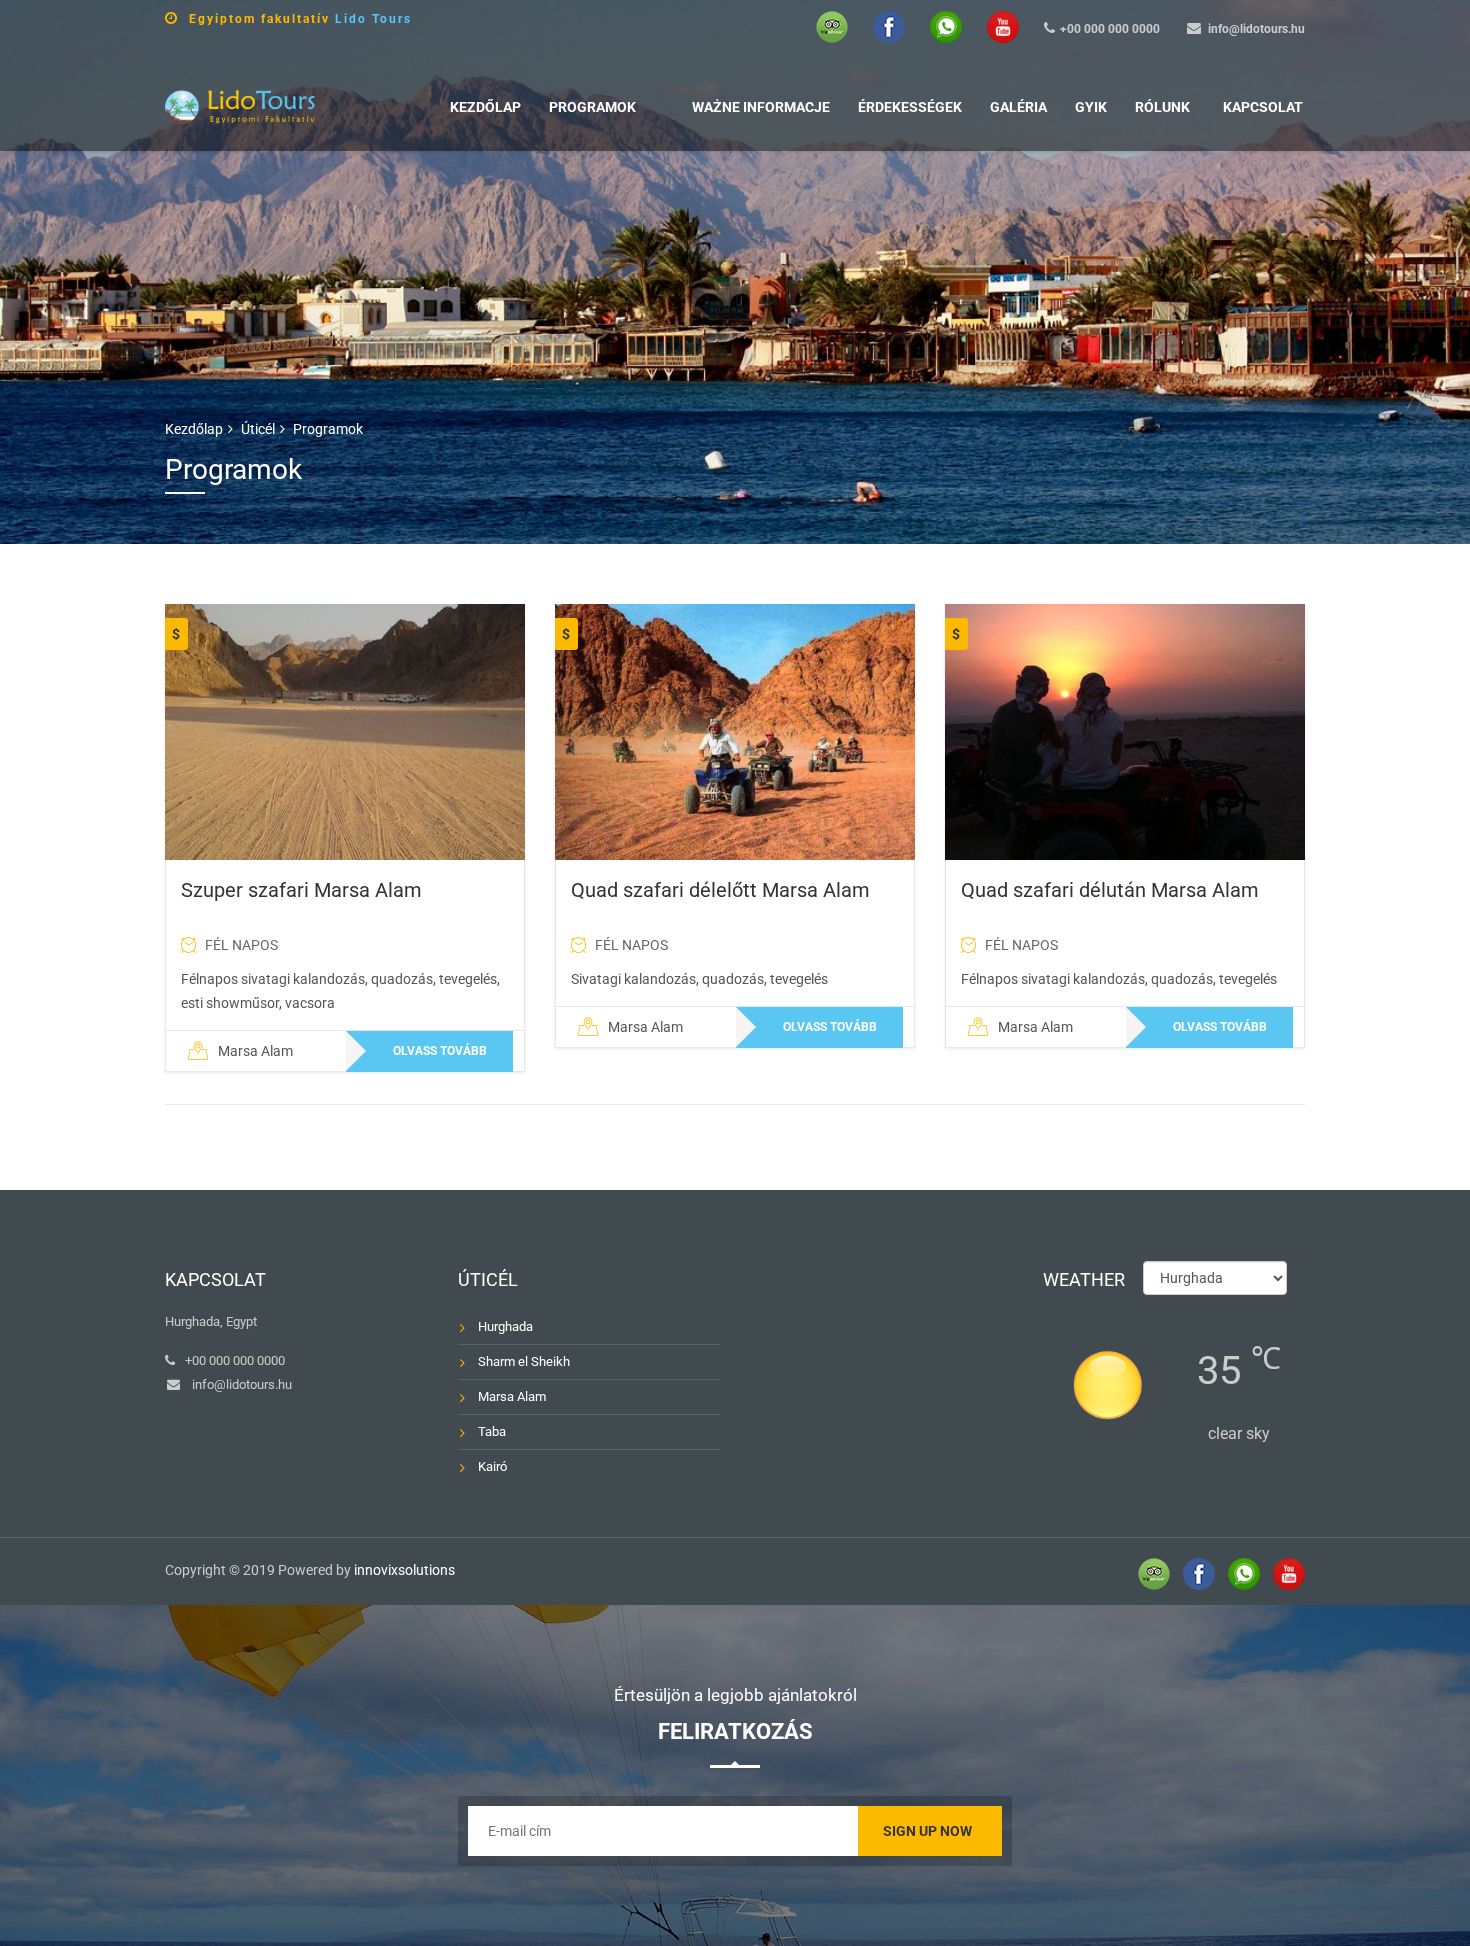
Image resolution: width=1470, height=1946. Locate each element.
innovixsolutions (404, 1570)
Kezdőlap (485, 107)
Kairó (492, 1466)
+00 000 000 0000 (1110, 29)
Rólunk (1162, 107)
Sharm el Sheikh (524, 1361)
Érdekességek (910, 107)
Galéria (1018, 107)
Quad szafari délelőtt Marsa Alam (720, 890)
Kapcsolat (1263, 107)
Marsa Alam (512, 1396)
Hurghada (505, 1326)
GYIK (1091, 107)
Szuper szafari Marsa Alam (301, 890)
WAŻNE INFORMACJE (761, 107)
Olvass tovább (440, 1051)
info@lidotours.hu (1256, 29)
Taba (492, 1431)
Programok (592, 107)
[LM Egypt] (240, 104)
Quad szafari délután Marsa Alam (1110, 890)
